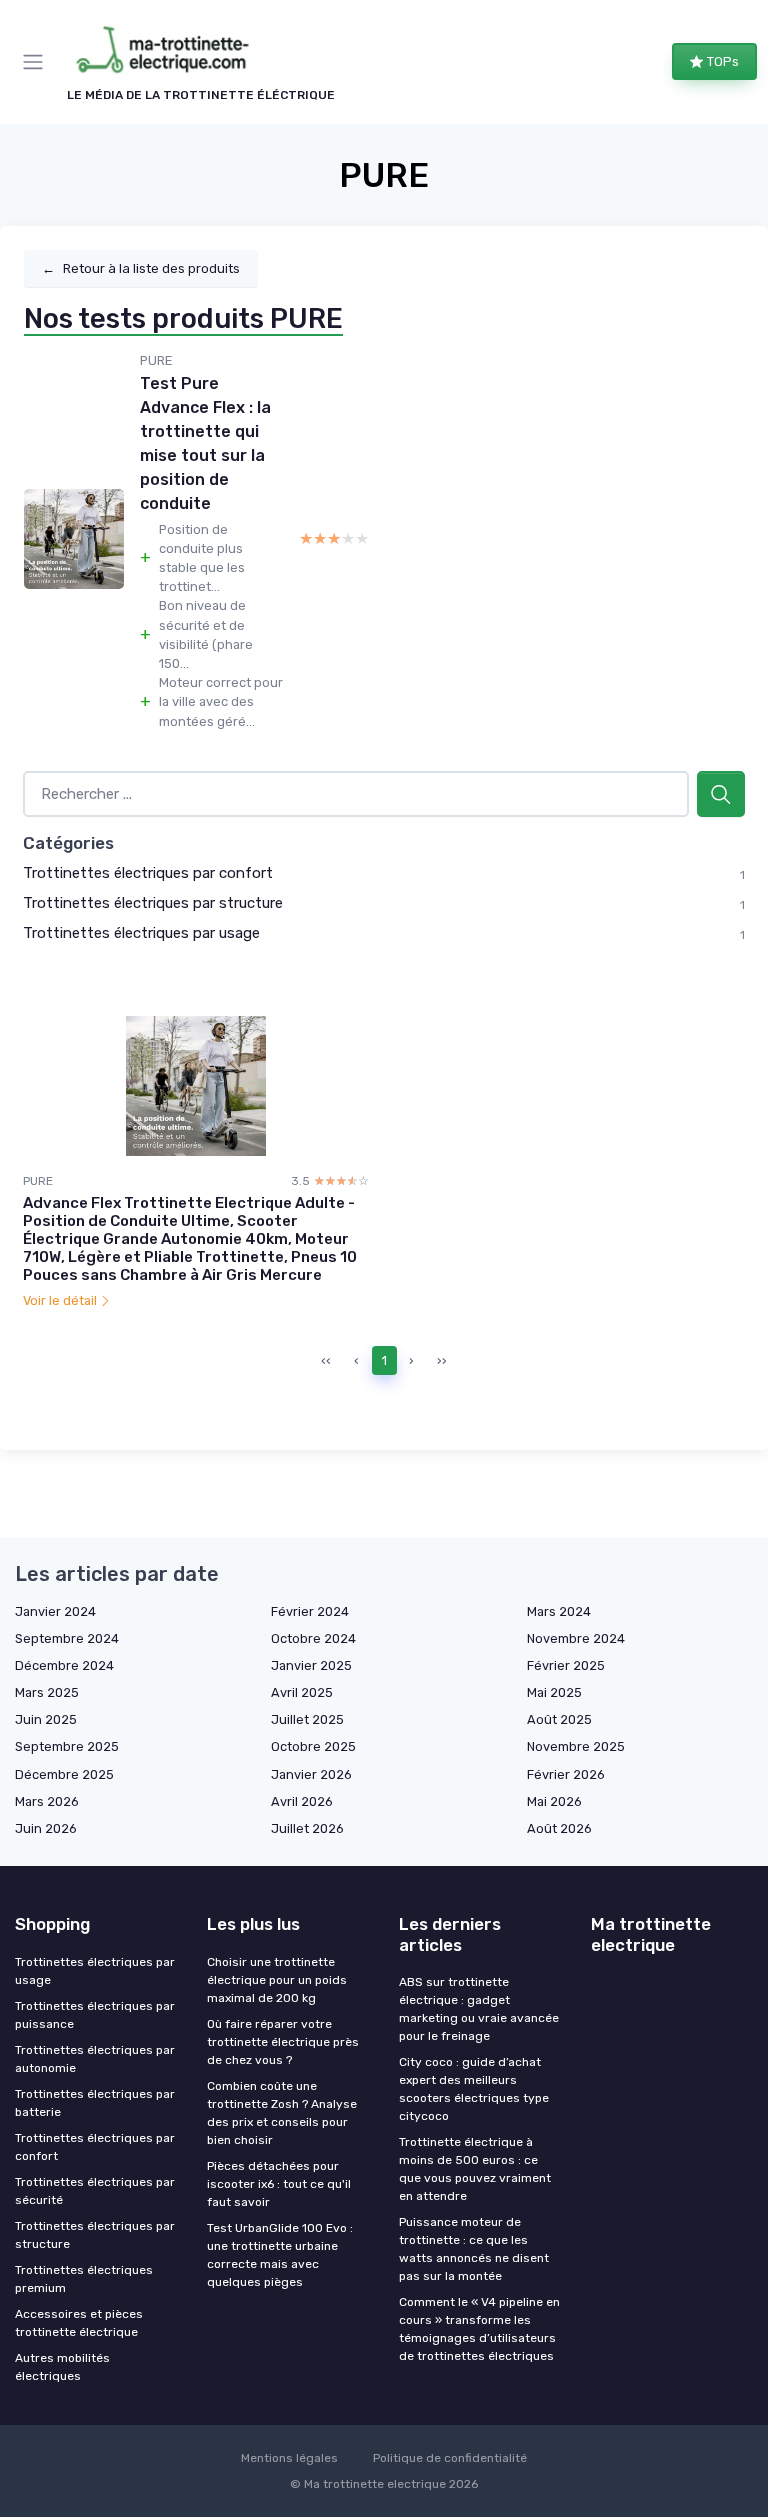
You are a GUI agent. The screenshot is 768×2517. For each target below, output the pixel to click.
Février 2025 (566, 1665)
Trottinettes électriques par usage (141, 933)
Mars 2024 (559, 1611)
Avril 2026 (302, 1801)
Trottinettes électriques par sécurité (95, 2191)
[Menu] (37, 62)
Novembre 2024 (576, 1638)
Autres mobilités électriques (62, 2367)
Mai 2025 (554, 1692)
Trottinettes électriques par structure (153, 903)
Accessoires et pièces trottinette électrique (79, 2323)
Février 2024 (310, 1611)
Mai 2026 (554, 1801)
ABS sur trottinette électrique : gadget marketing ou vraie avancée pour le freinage (479, 2009)
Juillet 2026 (307, 1828)
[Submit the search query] (721, 794)
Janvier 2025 (311, 1665)
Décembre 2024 (64, 1665)
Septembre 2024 (67, 1638)
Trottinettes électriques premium (84, 2279)
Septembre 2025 (67, 1746)
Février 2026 (566, 1774)
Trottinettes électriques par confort (148, 873)
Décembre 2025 (64, 1774)
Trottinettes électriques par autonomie (95, 2059)
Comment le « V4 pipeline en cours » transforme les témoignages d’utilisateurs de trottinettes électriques (479, 2329)
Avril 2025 (302, 1692)
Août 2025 (559, 1719)
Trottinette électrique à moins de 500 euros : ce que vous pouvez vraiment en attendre (475, 2169)
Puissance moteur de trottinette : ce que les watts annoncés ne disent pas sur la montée (474, 2249)
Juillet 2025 (307, 1719)
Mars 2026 (47, 1801)
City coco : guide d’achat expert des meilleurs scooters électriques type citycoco (474, 2089)
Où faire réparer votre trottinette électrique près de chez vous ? (283, 2042)
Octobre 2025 (313, 1746)
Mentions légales (289, 2458)
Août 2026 (559, 1828)
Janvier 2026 (311, 1774)
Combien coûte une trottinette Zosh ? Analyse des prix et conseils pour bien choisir (282, 2113)
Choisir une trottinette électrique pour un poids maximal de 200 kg (277, 1980)
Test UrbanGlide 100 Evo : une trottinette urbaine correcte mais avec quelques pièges (280, 2255)
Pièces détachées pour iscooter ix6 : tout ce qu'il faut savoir (279, 2184)
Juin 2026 (46, 1828)
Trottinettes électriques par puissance (95, 2015)
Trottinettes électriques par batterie (95, 2103)
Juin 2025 (46, 1719)
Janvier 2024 (55, 1611)
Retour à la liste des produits (141, 268)
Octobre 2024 (313, 1638)
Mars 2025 (47, 1692)
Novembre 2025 (576, 1746)
